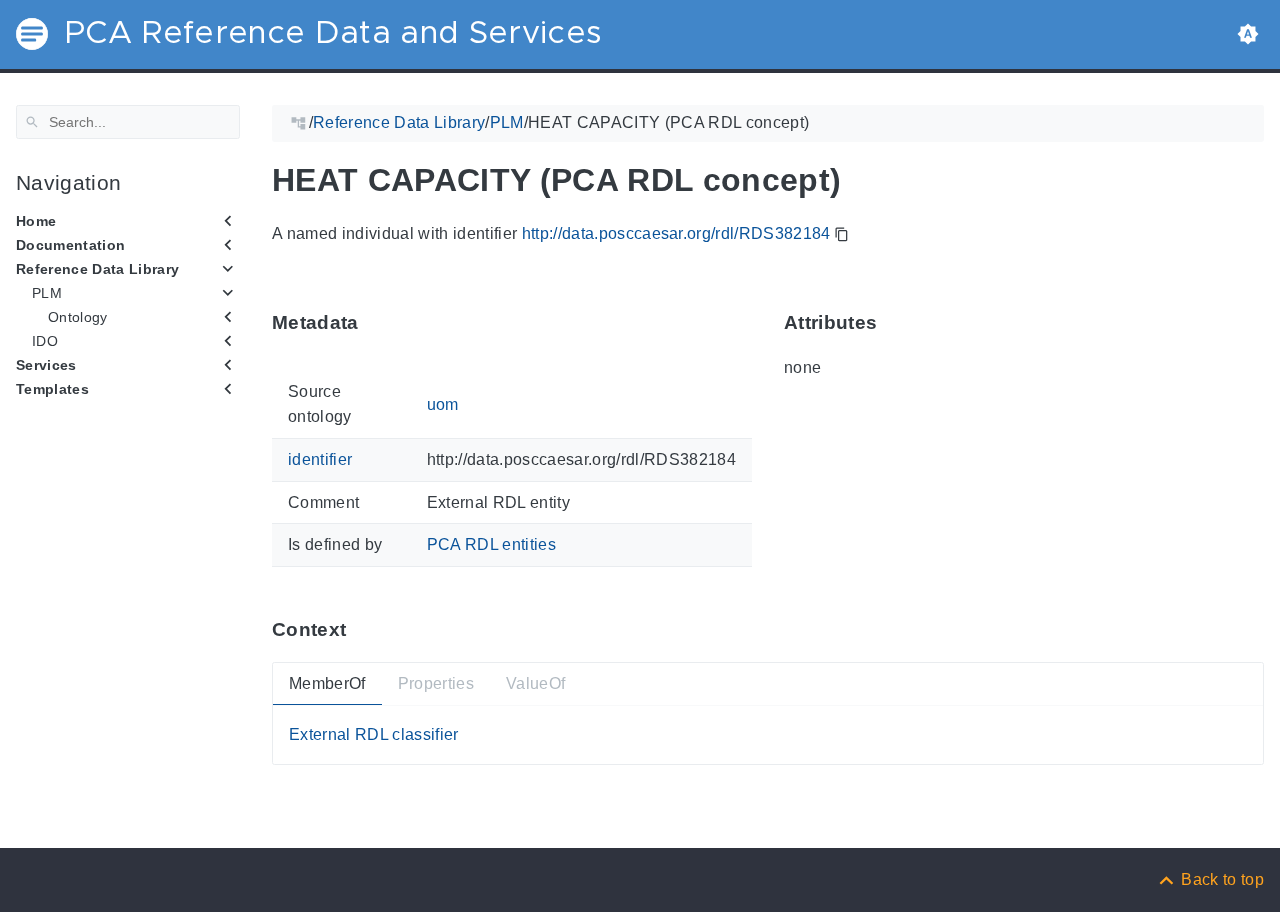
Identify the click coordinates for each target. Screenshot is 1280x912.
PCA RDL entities (491, 544)
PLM (47, 293)
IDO (45, 341)
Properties (436, 683)
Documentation (70, 245)
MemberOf (327, 683)
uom (443, 403)
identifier (320, 459)
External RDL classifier (374, 734)
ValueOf (535, 683)
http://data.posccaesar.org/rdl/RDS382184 (676, 233)
